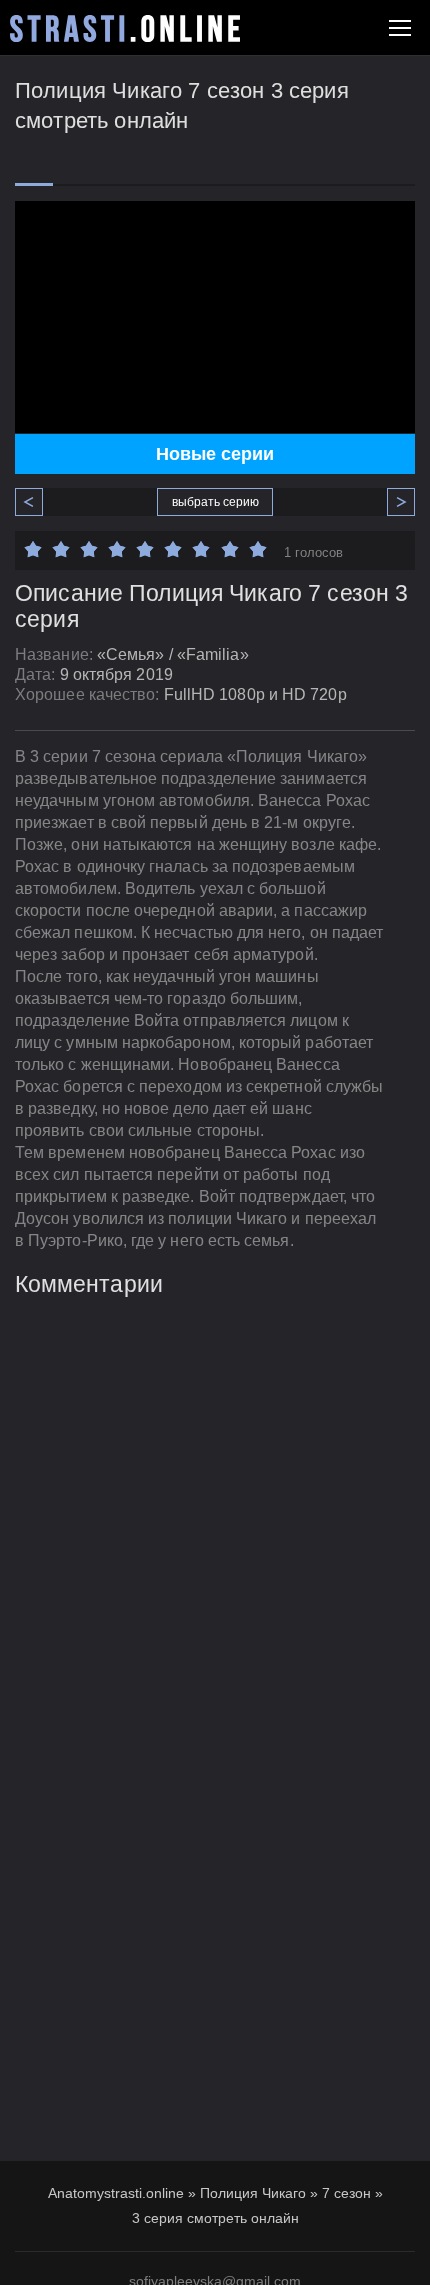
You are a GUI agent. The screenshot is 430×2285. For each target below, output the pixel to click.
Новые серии (215, 454)
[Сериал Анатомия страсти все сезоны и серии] (125, 28)
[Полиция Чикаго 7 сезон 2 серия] (36, 502)
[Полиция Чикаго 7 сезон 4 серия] (393, 502)
